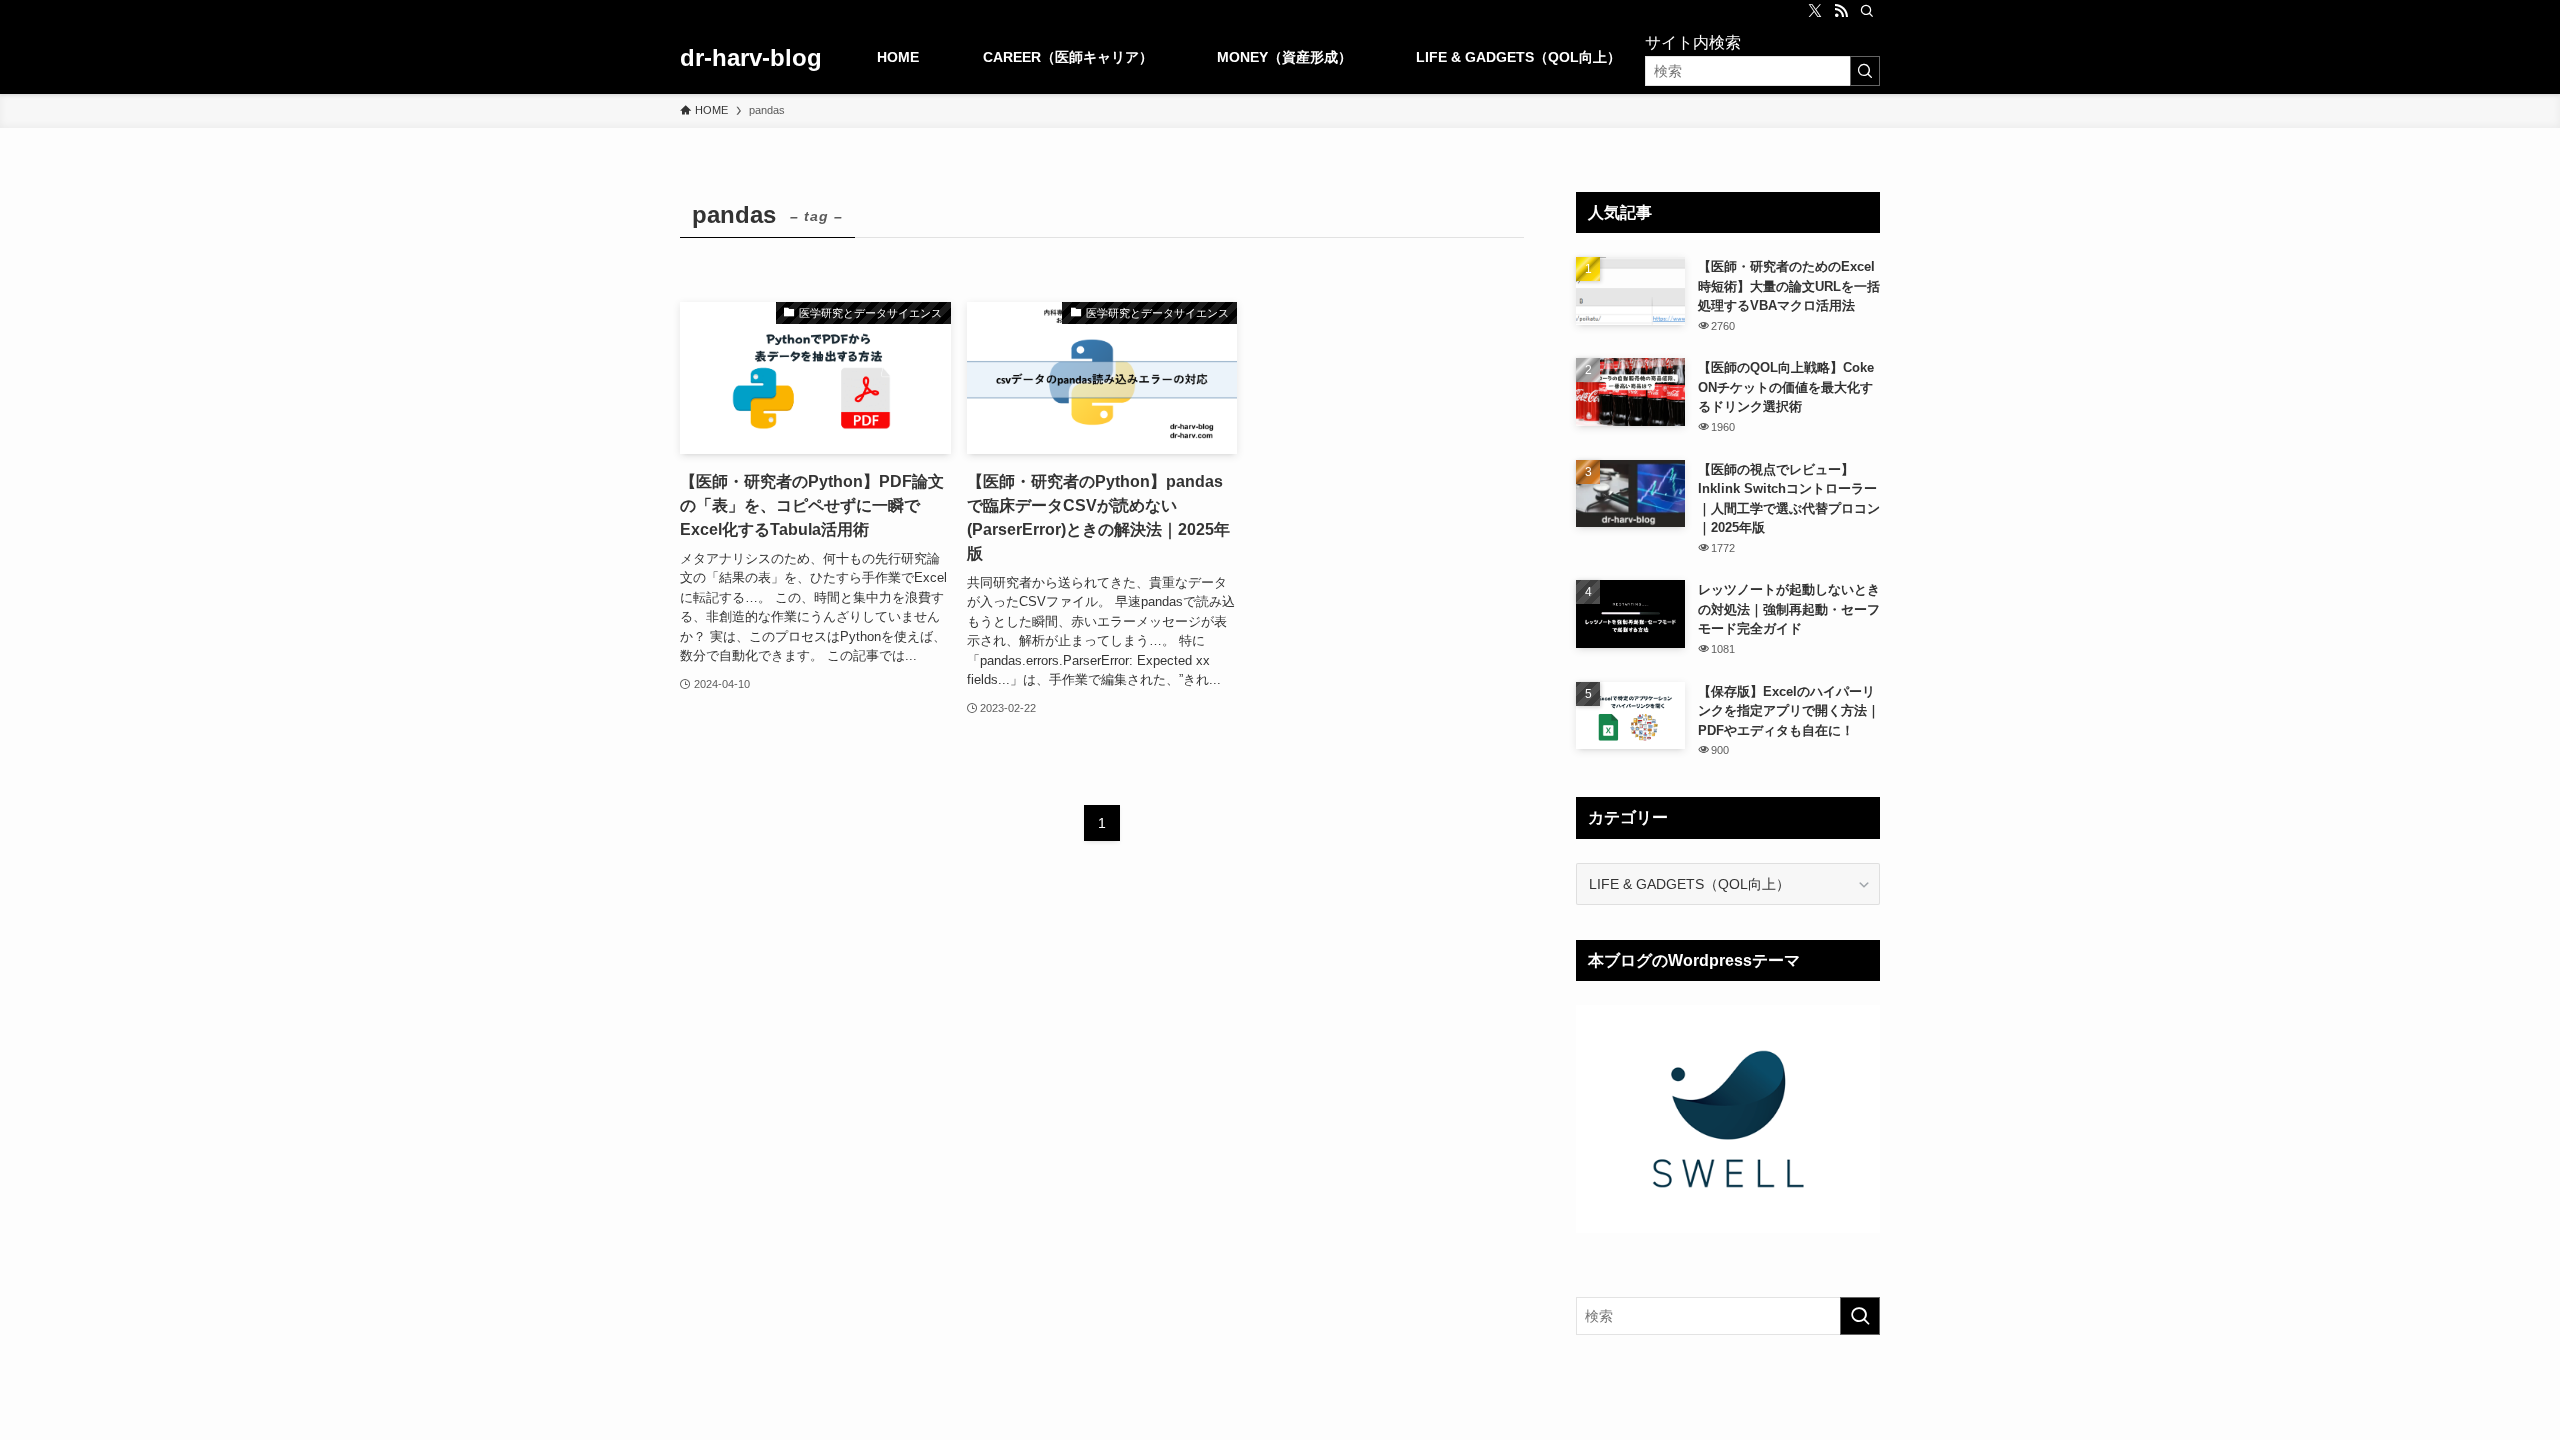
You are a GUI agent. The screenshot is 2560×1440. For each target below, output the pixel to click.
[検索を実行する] (1865, 71)
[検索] (1867, 11)
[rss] (1841, 11)
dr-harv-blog (751, 58)
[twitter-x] (1815, 11)
